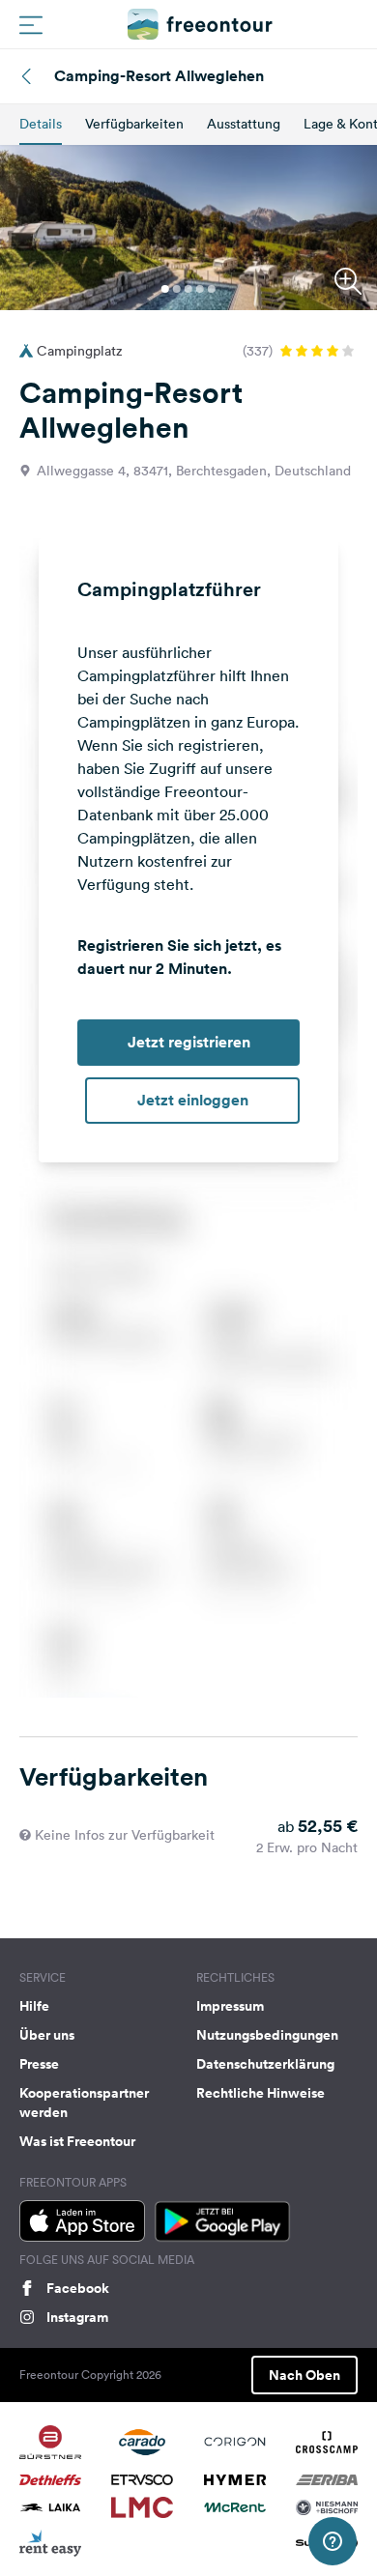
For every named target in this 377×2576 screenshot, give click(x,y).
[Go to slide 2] (177, 289)
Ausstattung (244, 124)
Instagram (77, 2317)
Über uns (47, 2035)
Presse (39, 2064)
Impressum (230, 2006)
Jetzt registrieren (189, 1042)
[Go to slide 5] (212, 289)
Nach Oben (304, 2375)
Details (41, 124)
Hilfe (34, 2006)
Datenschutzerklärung (265, 2064)
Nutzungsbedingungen (267, 2035)
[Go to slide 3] (188, 289)
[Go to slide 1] (165, 289)
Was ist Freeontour (77, 2141)
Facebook (78, 2288)
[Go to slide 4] (200, 289)
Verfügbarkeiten (134, 124)
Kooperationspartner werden (84, 2103)
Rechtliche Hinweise (261, 2093)
